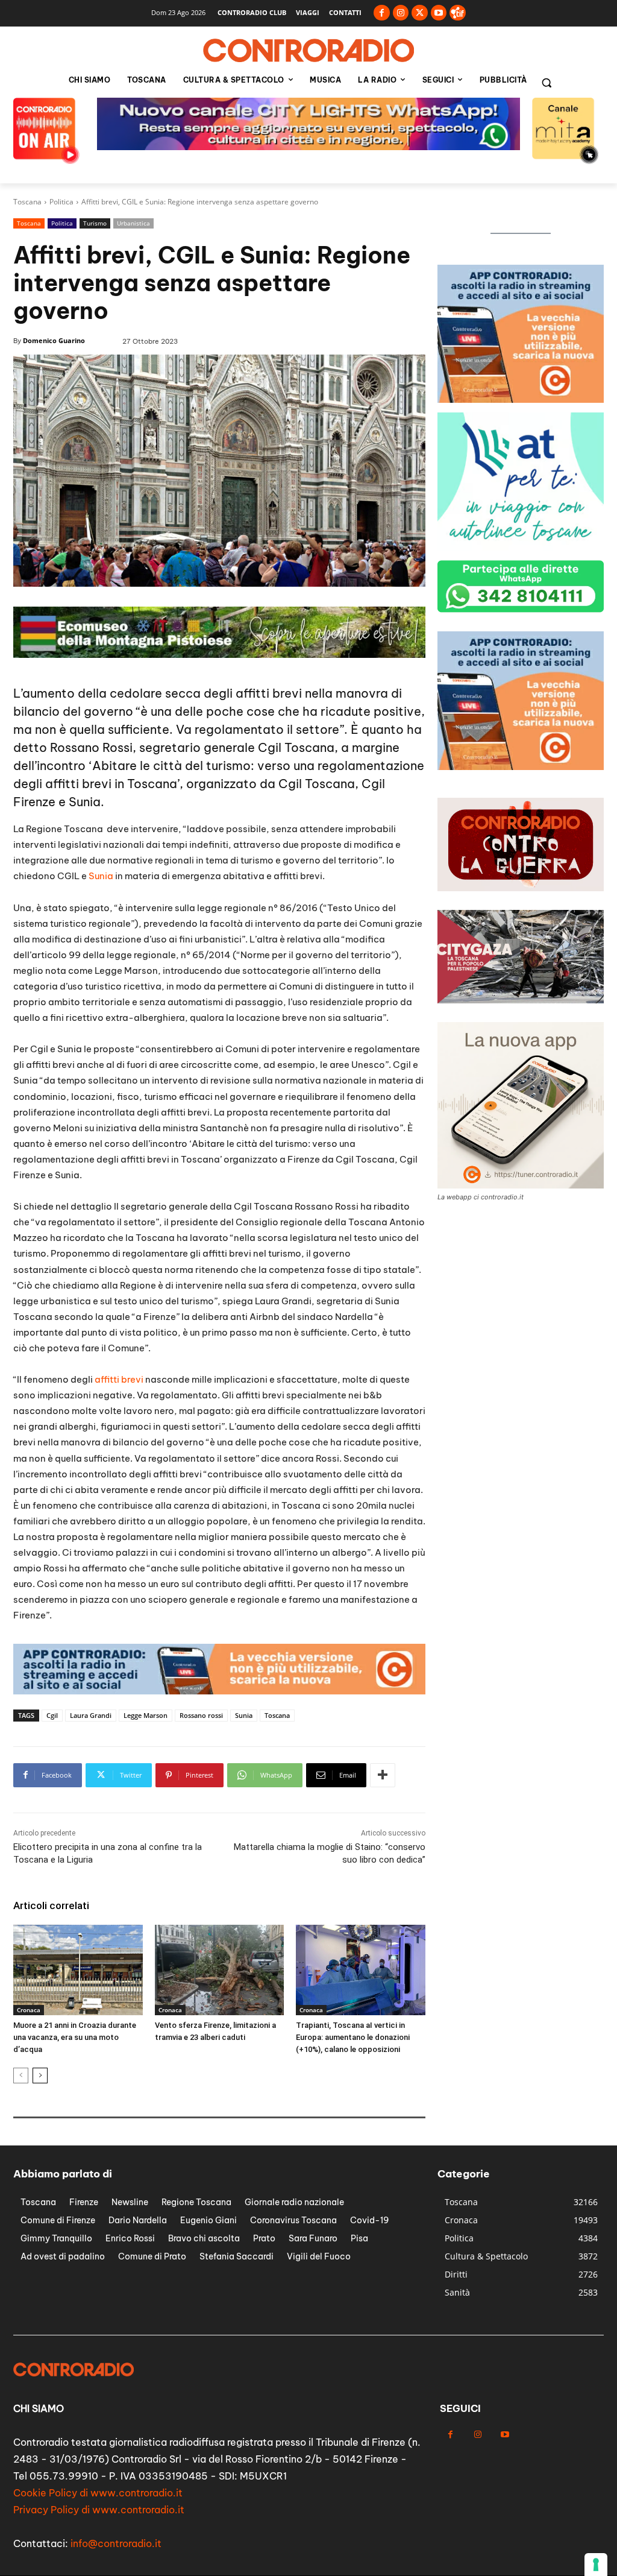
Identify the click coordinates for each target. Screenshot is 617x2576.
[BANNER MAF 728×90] (219, 655)
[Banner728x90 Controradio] (219, 1691)
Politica (61, 202)
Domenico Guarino (54, 340)
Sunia (101, 876)
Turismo (95, 223)
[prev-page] (21, 2076)
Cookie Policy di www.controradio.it (98, 2493)
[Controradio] (308, 51)
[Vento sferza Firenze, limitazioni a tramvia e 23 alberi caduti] (220, 1970)
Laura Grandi (91, 1715)
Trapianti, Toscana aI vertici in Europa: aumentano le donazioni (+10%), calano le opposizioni (353, 2037)
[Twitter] (420, 13)
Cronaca (29, 2010)
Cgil (52, 1715)
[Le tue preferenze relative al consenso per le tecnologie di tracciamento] (596, 2565)
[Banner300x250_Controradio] (521, 399)
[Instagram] (401, 13)
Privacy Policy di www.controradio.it (99, 2510)
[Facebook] (382, 13)
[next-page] (40, 2076)
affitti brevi (119, 1379)
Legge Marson (146, 1715)
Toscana (27, 202)
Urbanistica (133, 223)
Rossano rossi (201, 1715)
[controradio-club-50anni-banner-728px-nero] (308, 147)
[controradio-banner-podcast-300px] (521, 547)
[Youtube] (439, 13)
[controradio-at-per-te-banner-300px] (521, 767)
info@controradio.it (116, 2543)
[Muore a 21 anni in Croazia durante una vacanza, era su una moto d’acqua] (78, 1970)
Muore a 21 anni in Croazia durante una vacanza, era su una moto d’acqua (75, 2037)
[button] (547, 83)
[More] (383, 1775)
